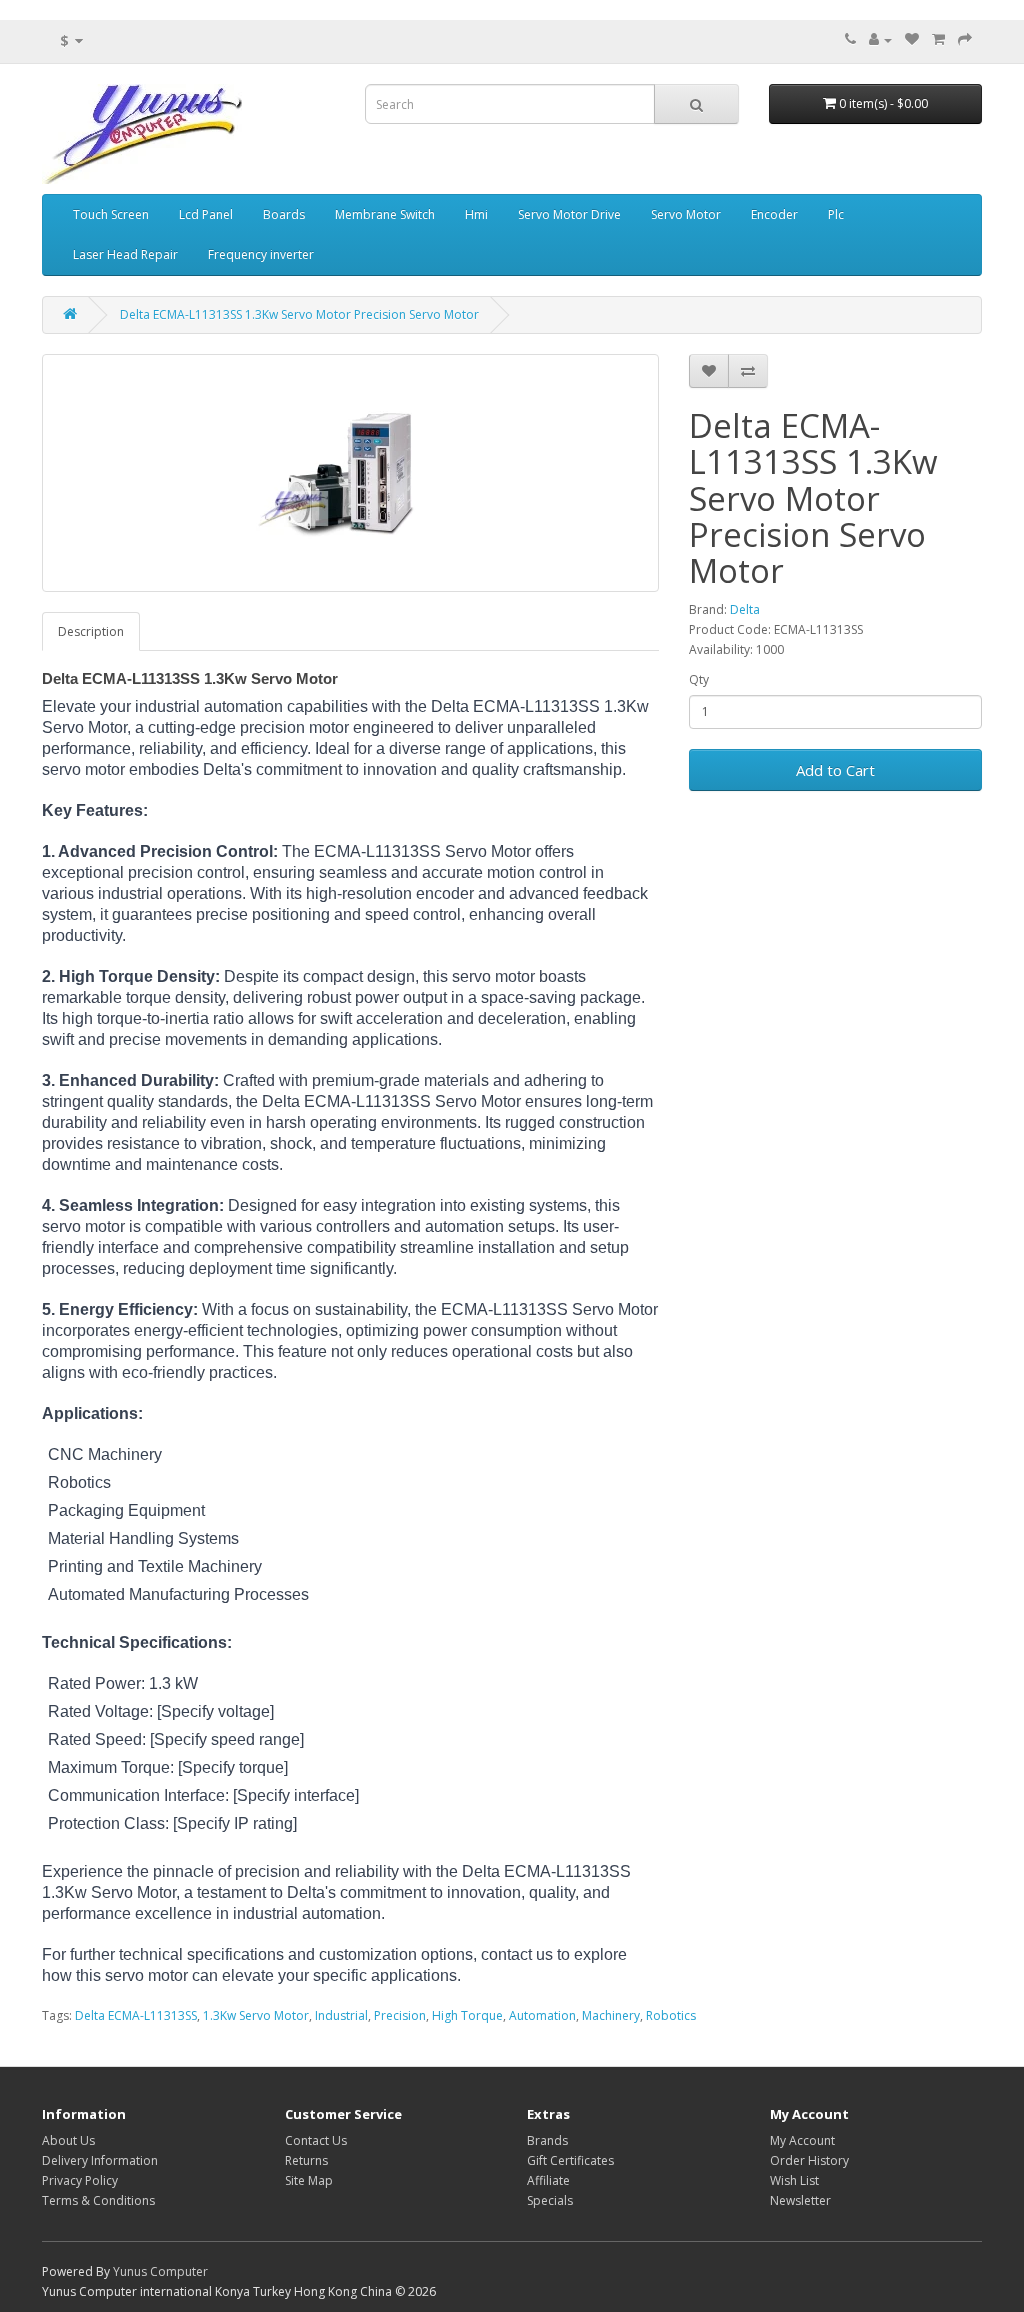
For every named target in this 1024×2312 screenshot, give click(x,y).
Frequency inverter (261, 254)
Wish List (794, 2180)
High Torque (467, 2015)
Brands (547, 2140)
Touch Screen (111, 214)
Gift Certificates (570, 2160)
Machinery (611, 2015)
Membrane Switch (385, 214)
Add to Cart (835, 770)
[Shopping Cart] (938, 39)
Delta (745, 609)
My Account (802, 2140)
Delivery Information (100, 2160)
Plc (836, 214)
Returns (306, 2160)
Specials (550, 2200)
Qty (699, 679)
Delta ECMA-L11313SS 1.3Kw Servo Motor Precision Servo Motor (299, 314)
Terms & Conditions (98, 2200)
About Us (68, 2140)
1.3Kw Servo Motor (256, 2015)
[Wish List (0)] (912, 39)
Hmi (476, 214)
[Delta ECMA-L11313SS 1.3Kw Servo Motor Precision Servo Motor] (350, 473)
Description (91, 631)
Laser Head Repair (125, 254)
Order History (809, 2160)
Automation (542, 2015)
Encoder (774, 214)
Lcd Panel (206, 214)
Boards (284, 214)
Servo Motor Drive (569, 214)
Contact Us (316, 2140)
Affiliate (548, 2180)
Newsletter (800, 2200)
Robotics (671, 2015)
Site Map (309, 2180)
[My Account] (880, 39)
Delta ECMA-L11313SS (136, 2015)
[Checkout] (965, 39)
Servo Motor (686, 214)
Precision (400, 2015)
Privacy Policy (80, 2180)
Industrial (341, 2015)
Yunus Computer (160, 2271)
